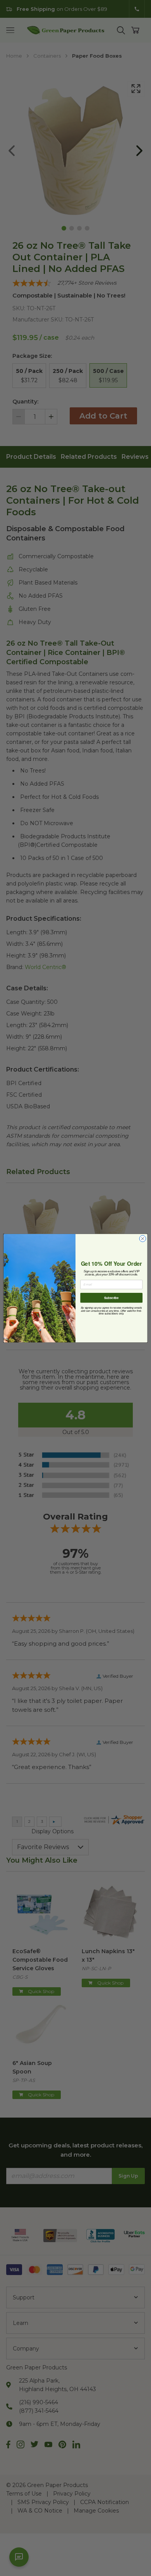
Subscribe (111, 1297)
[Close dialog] (143, 1238)
